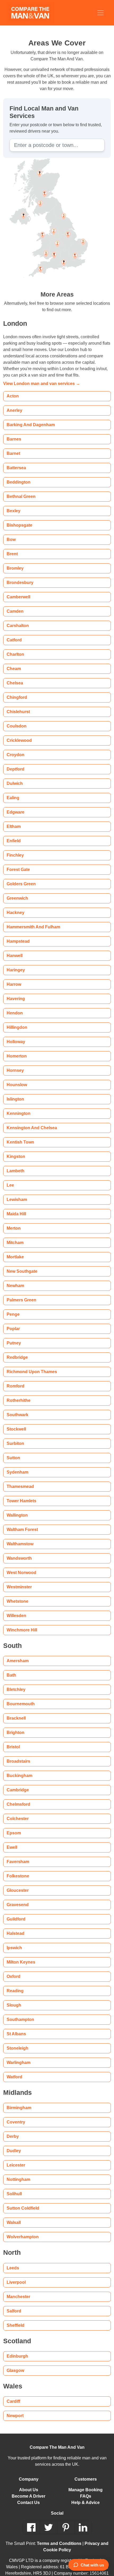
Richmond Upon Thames (29, 1364)
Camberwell (18, 589)
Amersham (17, 1653)
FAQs (85, 2489)
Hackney (15, 905)
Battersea (16, 460)
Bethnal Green (20, 489)
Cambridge (17, 1782)
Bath (11, 1668)
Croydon (15, 747)
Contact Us (28, 2495)
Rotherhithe (18, 1393)
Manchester (18, 2289)
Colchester (17, 1811)
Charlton (15, 647)
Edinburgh (16, 2349)
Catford (14, 633)
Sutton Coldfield (22, 2201)
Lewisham (16, 1192)
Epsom (13, 1826)
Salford (14, 2303)
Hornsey (15, 1063)
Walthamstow (20, 1536)
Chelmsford (18, 1797)
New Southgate (21, 1264)
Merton (14, 1221)
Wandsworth (19, 1551)
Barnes (13, 432)
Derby (13, 2129)
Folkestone (17, 1869)
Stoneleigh (17, 2041)
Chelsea (14, 676)
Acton (12, 389)
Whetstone (17, 1594)
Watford (15, 2069)
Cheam (13, 661)
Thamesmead (19, 1479)
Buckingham (18, 1768)
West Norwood (21, 1565)
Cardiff (13, 2394)
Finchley (15, 848)
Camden (14, 604)
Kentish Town (19, 1135)
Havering (15, 991)
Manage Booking (86, 2482)
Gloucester (17, 1883)
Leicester (16, 2158)
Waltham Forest (22, 1522)
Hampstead (17, 934)
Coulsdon (16, 719)
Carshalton (17, 618)
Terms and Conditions (59, 2536)
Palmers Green (21, 1293)
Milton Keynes (20, 1955)
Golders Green (21, 876)
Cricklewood (19, 733)
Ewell (12, 1840)
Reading (14, 1983)
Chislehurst (17, 704)
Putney (14, 1336)
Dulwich (14, 776)
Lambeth (15, 1163)
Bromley (15, 561)
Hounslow (16, 1077)
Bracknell (16, 1711)
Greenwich (17, 891)
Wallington (17, 1508)
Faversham (17, 1854)
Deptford (16, 762)
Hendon (14, 1006)
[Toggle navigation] (100, 13)
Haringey (15, 963)
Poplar (13, 1321)
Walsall (13, 2215)
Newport (15, 2408)
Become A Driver (28, 2489)
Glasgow (15, 2363)
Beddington (17, 475)
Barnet (13, 446)
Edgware (15, 805)
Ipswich (14, 1940)
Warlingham (18, 2055)
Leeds (12, 2260)
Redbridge (16, 1350)
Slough (13, 1998)
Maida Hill (16, 1206)
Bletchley (16, 1682)
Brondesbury (19, 575)
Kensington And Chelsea (30, 1120)
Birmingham (18, 2100)
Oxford (14, 1969)
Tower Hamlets (21, 1493)
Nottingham (18, 2172)
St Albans (15, 2026)
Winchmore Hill (21, 1623)
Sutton (13, 1450)
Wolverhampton (22, 2229)
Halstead (15, 1926)
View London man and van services (38, 376)
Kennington (18, 1106)
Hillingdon (16, 1020)
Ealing (12, 790)
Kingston (15, 1149)
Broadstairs (17, 1754)
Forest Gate (18, 862)
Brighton (15, 1725)
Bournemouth (20, 1696)
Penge (13, 1307)
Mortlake (16, 1249)
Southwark (17, 1407)
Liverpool (16, 2275)
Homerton (16, 1049)
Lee (10, 1178)
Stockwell (16, 1422)
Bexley (13, 503)
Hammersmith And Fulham (32, 919)
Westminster (19, 1579)
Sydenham (17, 1465)
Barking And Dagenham (29, 417)
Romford (15, 1379)
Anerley (14, 403)
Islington (15, 1092)
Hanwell (14, 948)
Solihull (14, 2186)
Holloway (16, 1034)
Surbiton (15, 1436)
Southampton (19, 2012)
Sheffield (15, 2318)
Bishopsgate (18, 518)
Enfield (13, 833)
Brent (12, 546)
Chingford (16, 690)
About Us (29, 2482)
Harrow (14, 977)
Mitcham (15, 1235)
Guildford (16, 1912)
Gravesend (17, 1897)
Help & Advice (85, 2495)
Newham (15, 1278)
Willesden (16, 1608)
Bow (11, 532)
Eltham (13, 819)
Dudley (14, 2143)
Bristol (13, 1739)
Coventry (16, 2115)
